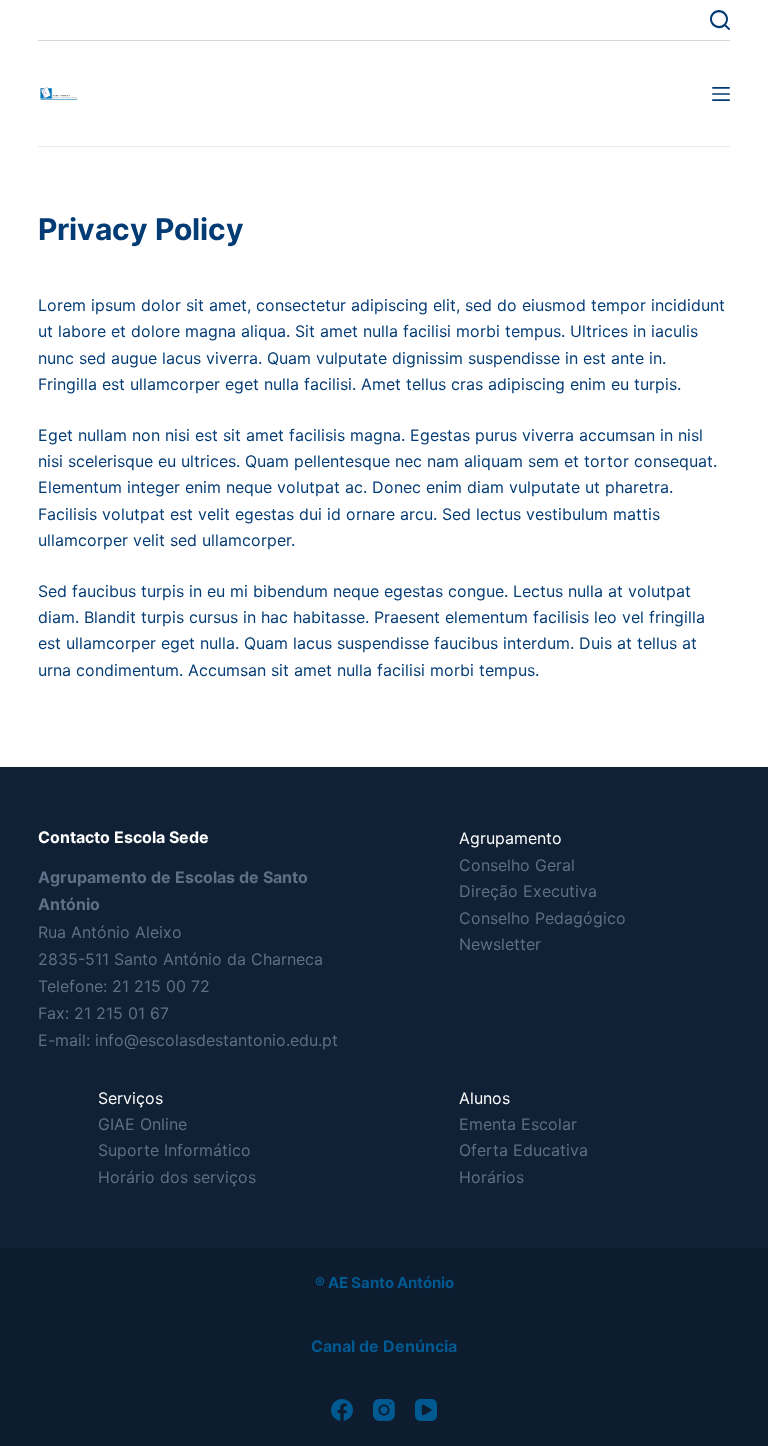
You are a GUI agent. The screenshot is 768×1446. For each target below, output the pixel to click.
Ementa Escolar (518, 1124)
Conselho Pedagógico (542, 918)
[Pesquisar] (720, 20)
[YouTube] (426, 1410)
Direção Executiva (528, 891)
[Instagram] (384, 1410)
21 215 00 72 (161, 986)
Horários (491, 1177)
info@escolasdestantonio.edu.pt (216, 1040)
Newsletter (500, 944)
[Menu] (721, 94)
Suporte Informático (174, 1150)
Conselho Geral (517, 865)
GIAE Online (142, 1124)
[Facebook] (342, 1410)
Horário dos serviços (177, 1177)
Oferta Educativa (523, 1150)
